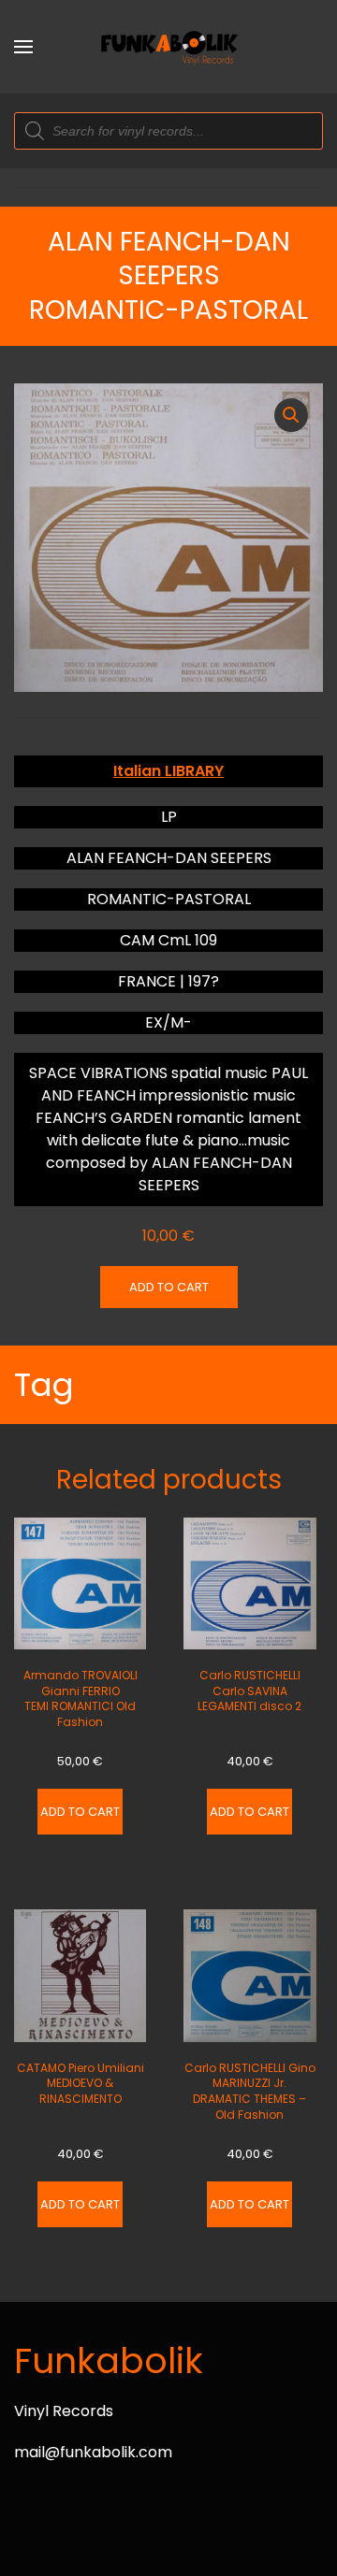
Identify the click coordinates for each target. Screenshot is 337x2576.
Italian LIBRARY (168, 771)
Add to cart (169, 1287)
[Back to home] (168, 47)
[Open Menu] (23, 47)
